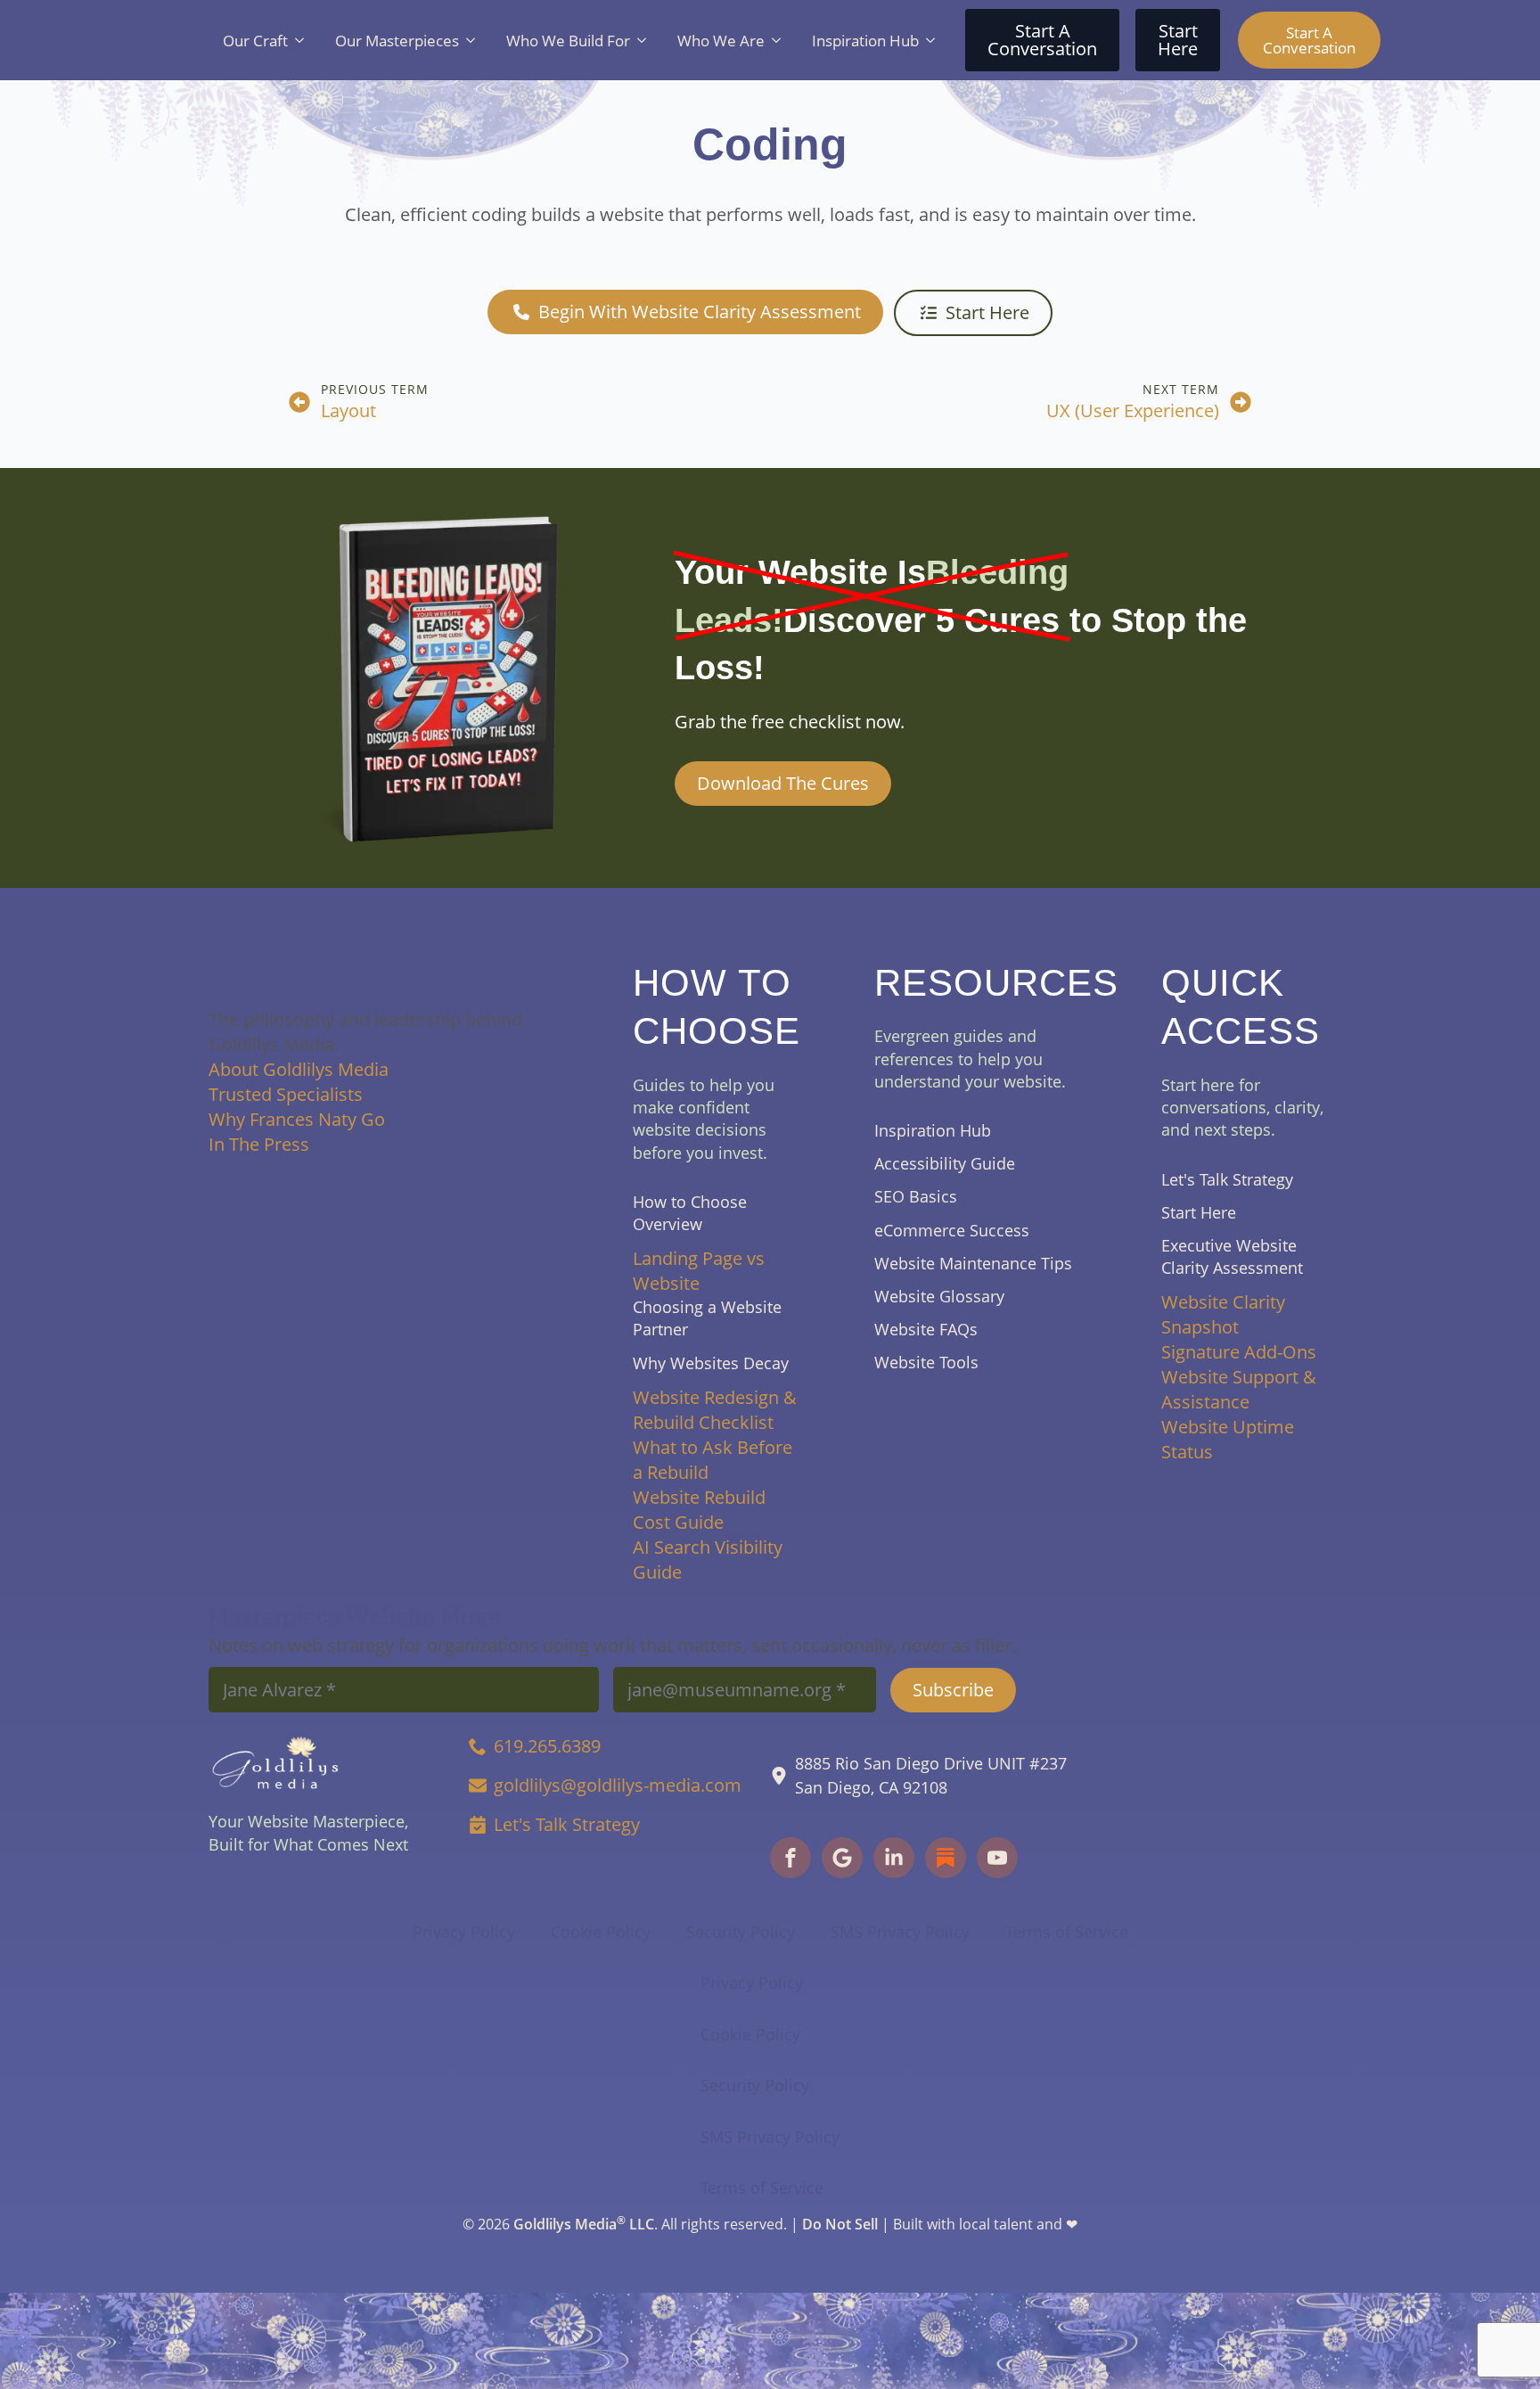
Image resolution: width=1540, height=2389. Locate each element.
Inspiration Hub (865, 41)
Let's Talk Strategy (1227, 1179)
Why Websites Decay (711, 1363)
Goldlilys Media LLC (584, 2224)
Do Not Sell (840, 2224)
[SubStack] (842, 1858)
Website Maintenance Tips (973, 1263)
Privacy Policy (464, 1932)
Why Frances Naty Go (297, 1119)
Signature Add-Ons (1239, 1352)
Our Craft (255, 41)
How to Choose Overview (690, 1213)
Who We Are (721, 41)
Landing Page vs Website (699, 1271)
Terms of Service (1067, 1932)
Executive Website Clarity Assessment (1232, 1256)
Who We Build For (568, 41)
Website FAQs (926, 1329)
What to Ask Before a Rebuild (713, 1460)
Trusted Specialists (286, 1094)
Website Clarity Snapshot (1223, 1314)
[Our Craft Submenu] (303, 41)
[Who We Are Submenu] (780, 41)
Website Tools (926, 1362)
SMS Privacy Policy (900, 1932)
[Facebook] (790, 1858)
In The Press (259, 1144)
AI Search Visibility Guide (708, 1560)
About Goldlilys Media (299, 1069)
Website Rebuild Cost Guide (699, 1510)
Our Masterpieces (397, 41)
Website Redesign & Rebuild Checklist (715, 1410)
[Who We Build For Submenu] (645, 41)
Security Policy (741, 1932)
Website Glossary (939, 1296)
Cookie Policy (601, 1932)
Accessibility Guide (945, 1163)
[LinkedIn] (894, 1858)
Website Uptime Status (1228, 1439)
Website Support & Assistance (1239, 1389)
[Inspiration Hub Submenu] (934, 41)
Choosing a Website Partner (707, 1318)
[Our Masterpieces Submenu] (474, 41)
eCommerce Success (952, 1230)
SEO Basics (916, 1196)
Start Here (1199, 1212)
